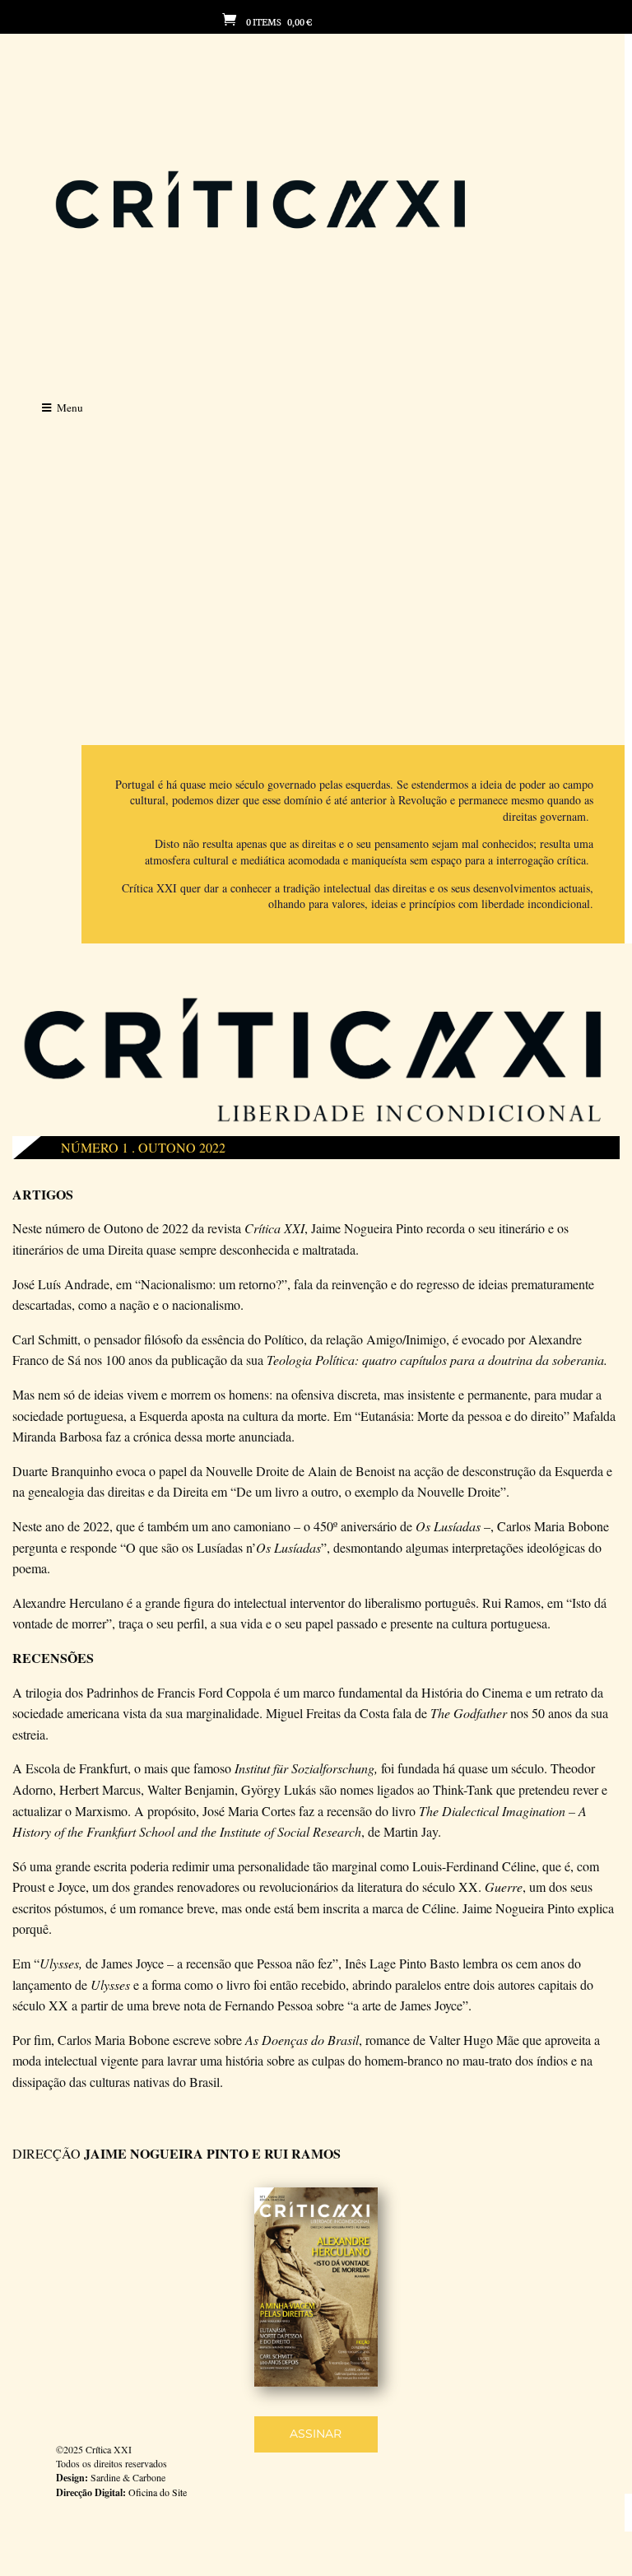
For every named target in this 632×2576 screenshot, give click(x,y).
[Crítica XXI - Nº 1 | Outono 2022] (316, 2382)
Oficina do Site (158, 2492)
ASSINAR (316, 2434)
